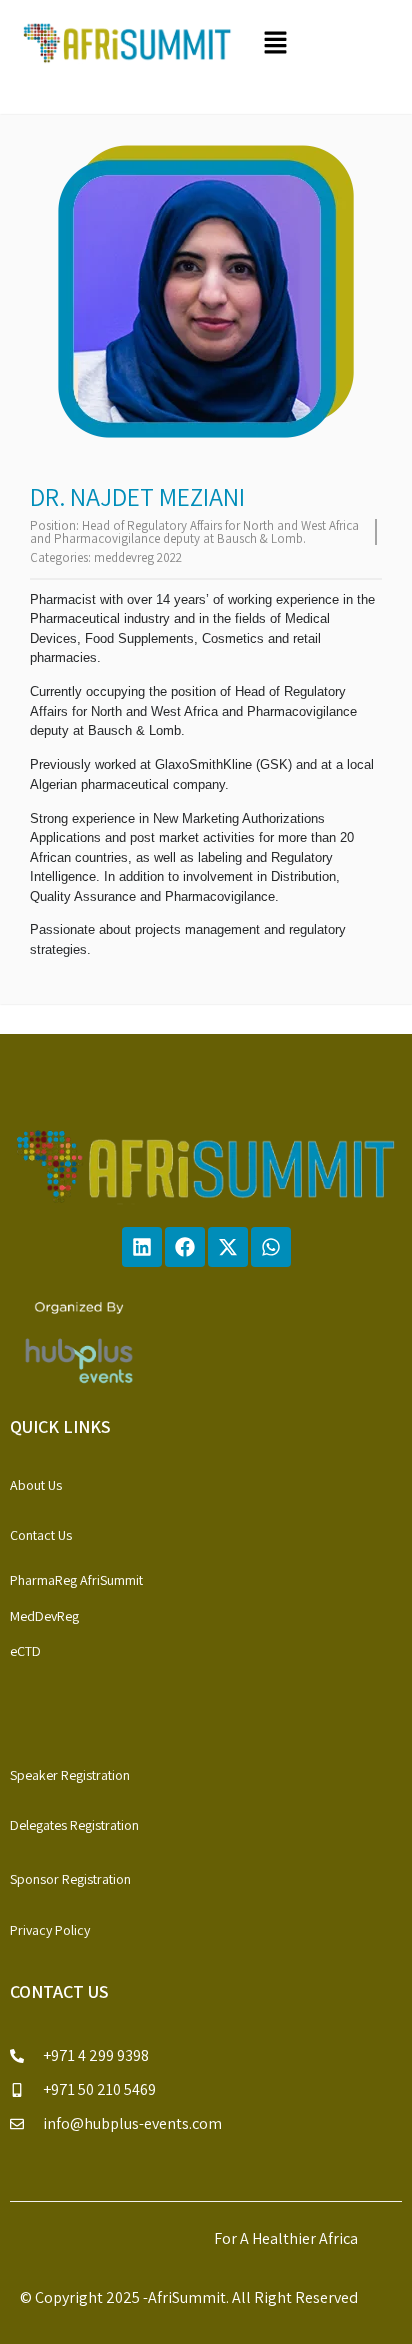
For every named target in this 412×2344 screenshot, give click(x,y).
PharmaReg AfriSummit (76, 1580)
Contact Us (41, 1535)
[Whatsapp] (271, 1247)
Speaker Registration (70, 1775)
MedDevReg (44, 1616)
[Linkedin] (142, 1247)
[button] (323, 43)
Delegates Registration (74, 1825)
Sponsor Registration (70, 1879)
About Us (36, 1485)
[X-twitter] (228, 1247)
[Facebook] (185, 1247)
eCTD (25, 1651)
